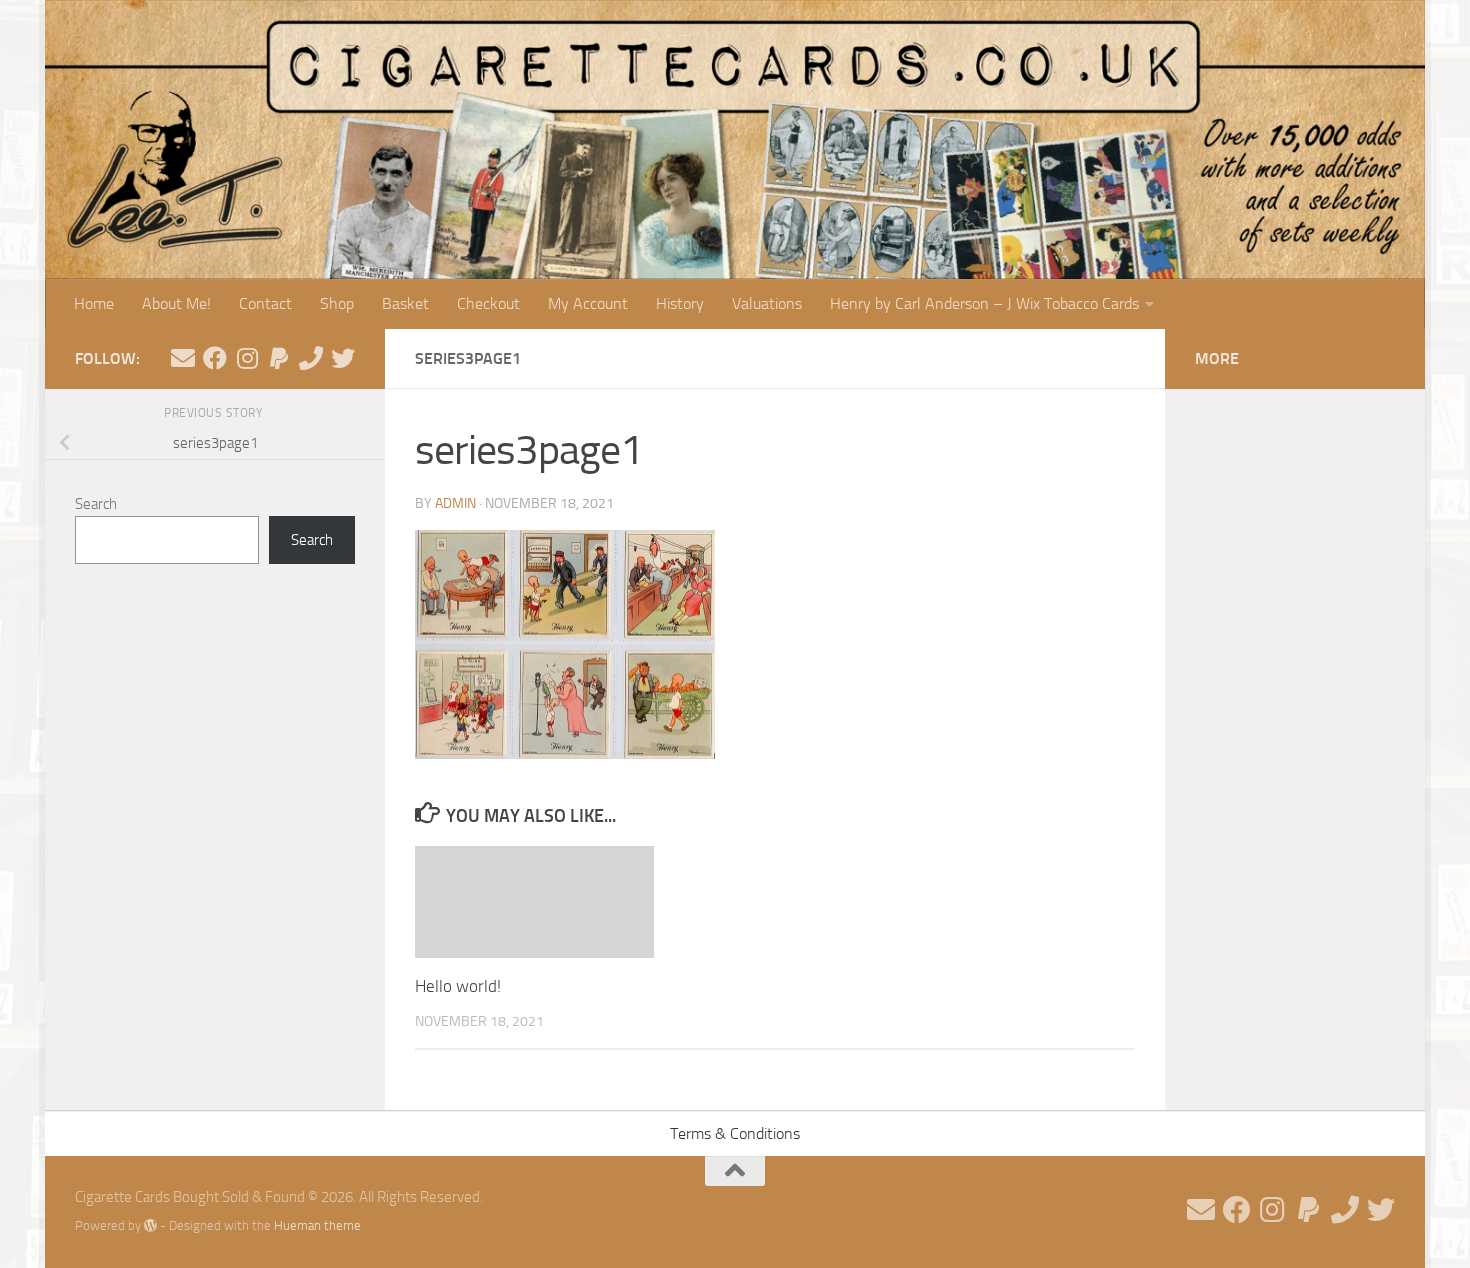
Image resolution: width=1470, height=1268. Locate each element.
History (680, 303)
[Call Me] (311, 358)
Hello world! (458, 986)
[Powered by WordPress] (150, 1225)
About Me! (176, 303)
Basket (405, 303)
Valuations (767, 303)
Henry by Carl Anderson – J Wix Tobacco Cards (984, 303)
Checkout (488, 303)
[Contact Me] (183, 358)
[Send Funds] (279, 358)
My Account (588, 303)
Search (96, 504)
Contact (265, 303)
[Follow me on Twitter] (343, 358)
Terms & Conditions (735, 1133)
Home (94, 303)
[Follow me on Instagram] (247, 358)
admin (455, 503)
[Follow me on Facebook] (215, 358)
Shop (337, 303)
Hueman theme (317, 1225)
